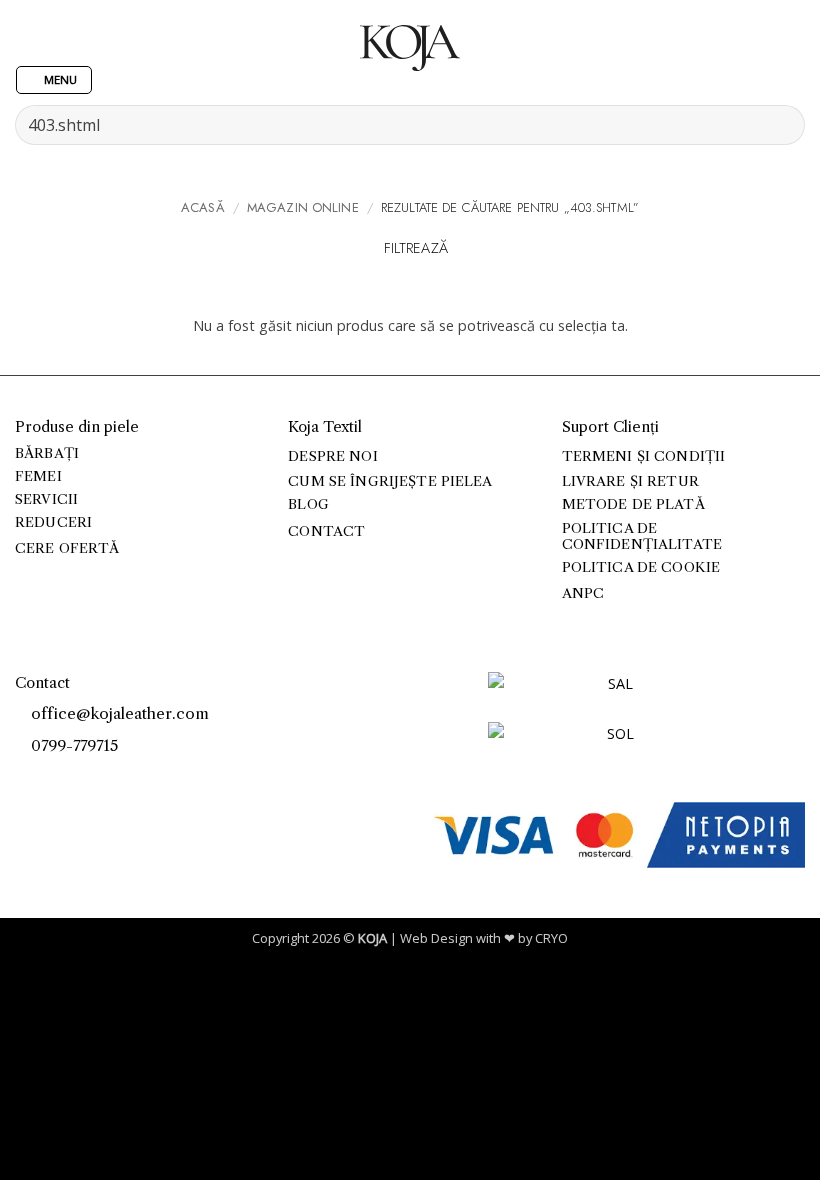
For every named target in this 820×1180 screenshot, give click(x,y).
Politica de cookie (641, 567)
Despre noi (332, 456)
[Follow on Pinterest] (70, 778)
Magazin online (303, 207)
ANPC (583, 593)
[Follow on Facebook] (25, 778)
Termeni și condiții (644, 456)
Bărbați (47, 453)
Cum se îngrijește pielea (390, 481)
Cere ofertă (67, 548)
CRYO (551, 938)
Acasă (203, 207)
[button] (54, 80)
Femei (38, 476)
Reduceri (53, 522)
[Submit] (781, 124)
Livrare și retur (630, 481)
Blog (308, 504)
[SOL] (613, 745)
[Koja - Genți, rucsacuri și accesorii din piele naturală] (410, 48)
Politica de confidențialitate (642, 536)
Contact (326, 531)
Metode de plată (633, 504)
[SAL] (613, 695)
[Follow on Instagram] (48, 778)
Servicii (46, 499)
